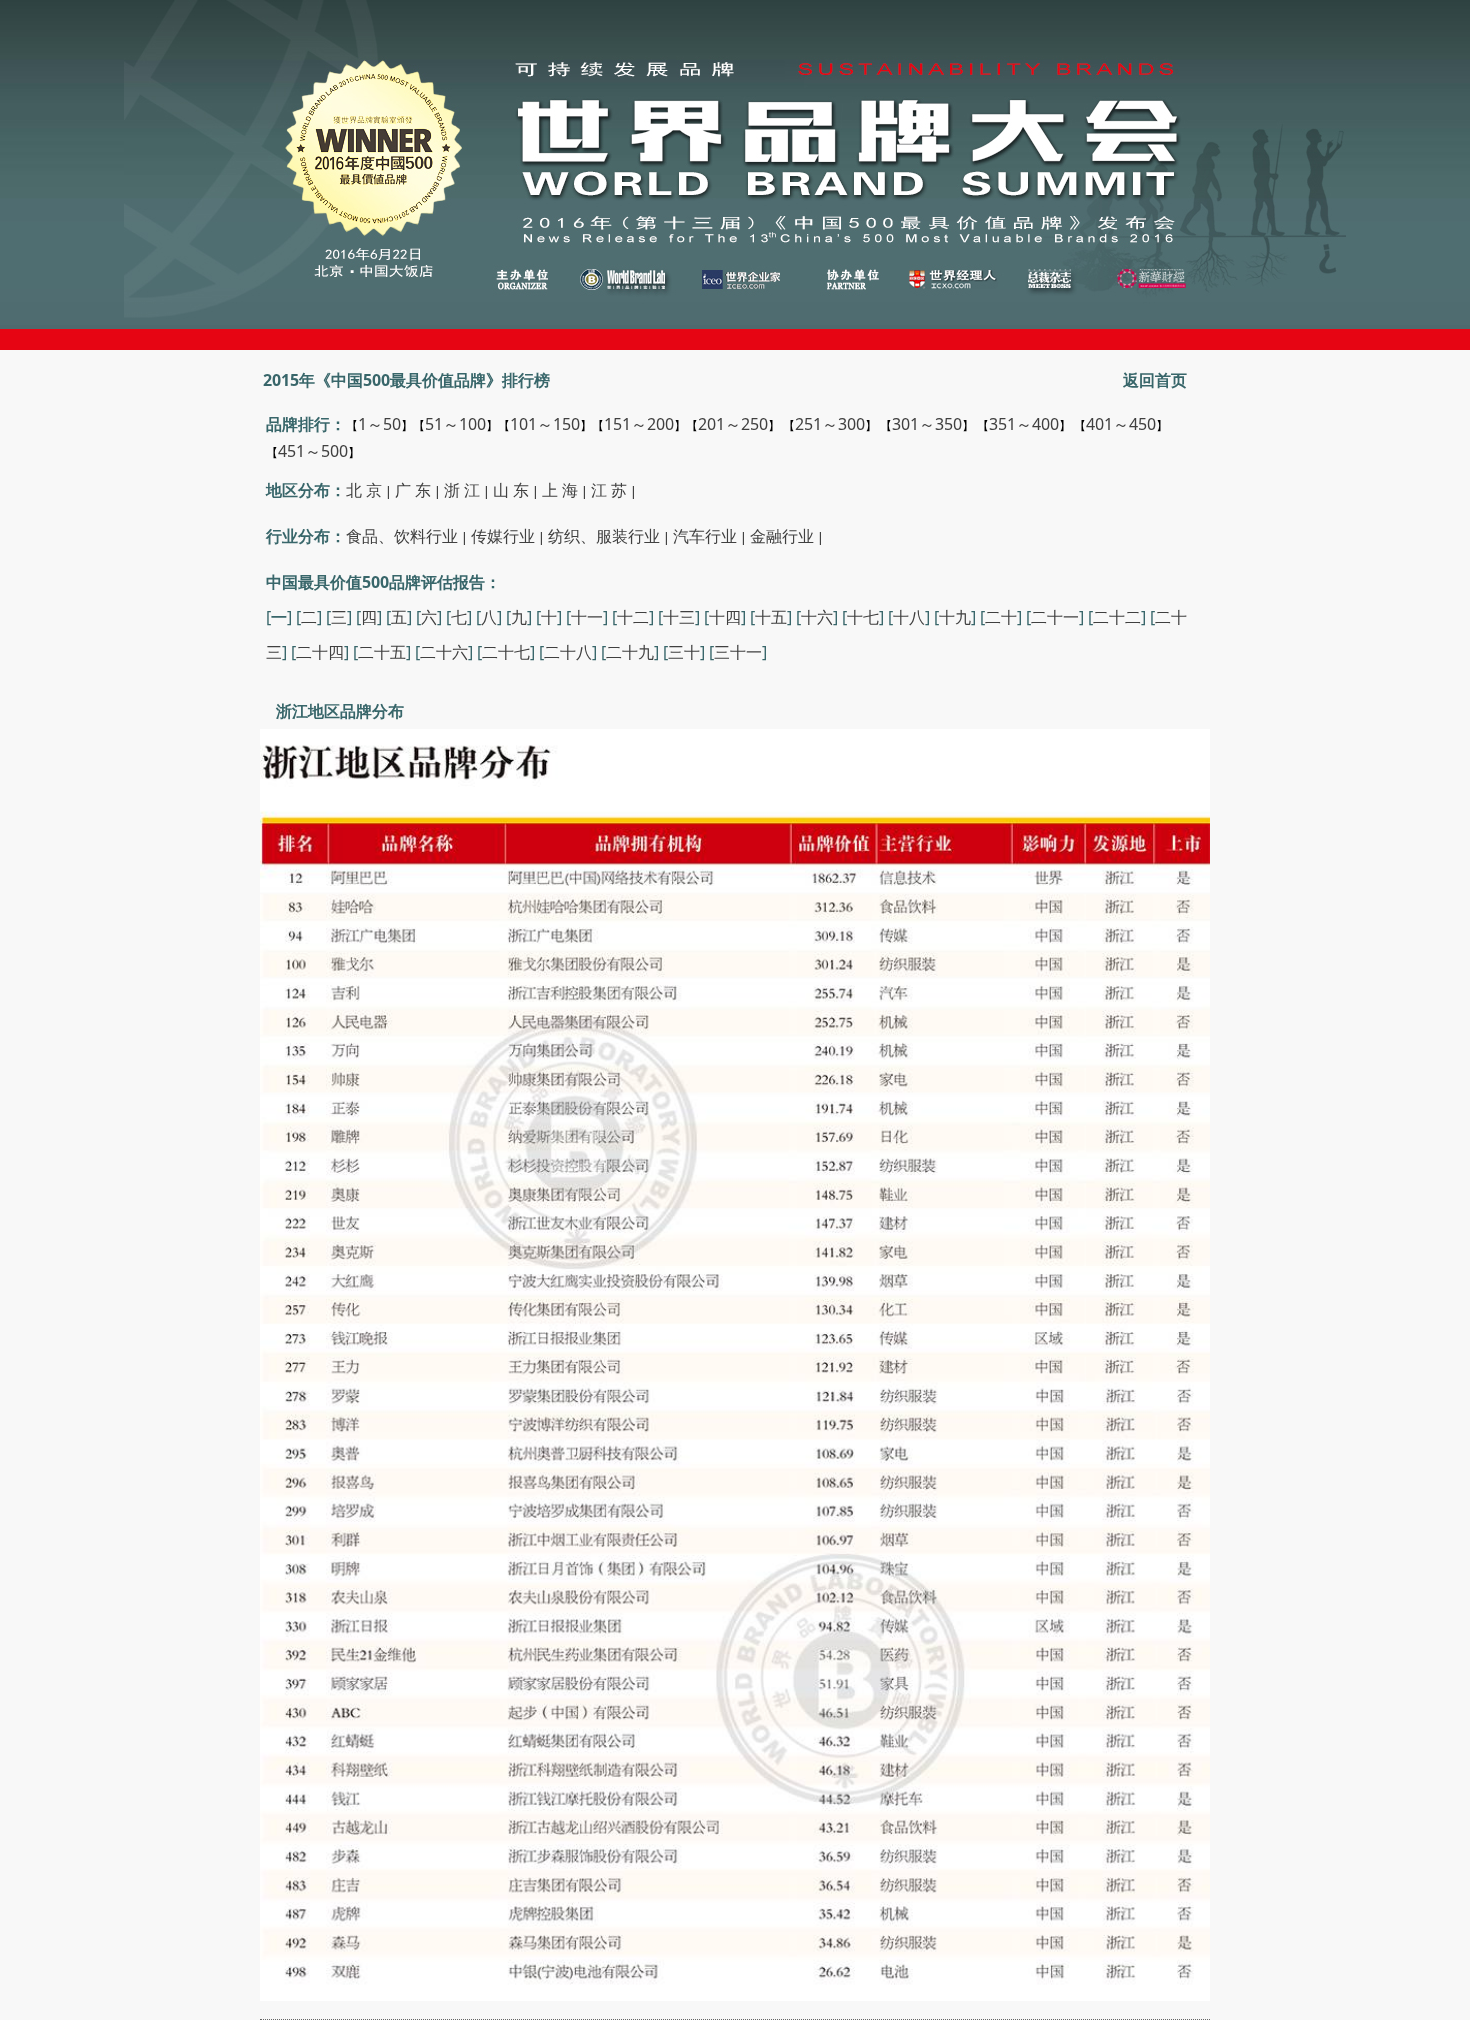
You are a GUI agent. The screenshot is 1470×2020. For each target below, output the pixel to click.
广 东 (413, 490)
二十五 (382, 652)
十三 (679, 617)
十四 (725, 617)
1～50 (379, 424)
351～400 (1024, 424)
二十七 (506, 652)
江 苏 (609, 490)
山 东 (511, 490)
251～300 (830, 424)
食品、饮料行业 (402, 536)
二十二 (1117, 617)
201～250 (733, 424)
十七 (863, 617)
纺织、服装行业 (604, 536)
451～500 (313, 451)
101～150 (545, 424)
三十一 (738, 652)
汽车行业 (705, 536)
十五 (771, 617)
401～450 (1121, 424)
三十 (684, 652)
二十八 (568, 652)
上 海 (560, 490)
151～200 (639, 424)
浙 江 (462, 490)
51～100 (455, 424)
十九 (955, 617)
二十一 (1055, 617)
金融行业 (782, 536)
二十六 (444, 652)
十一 (587, 617)
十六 (817, 617)
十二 (633, 617)
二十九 (630, 652)
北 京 (364, 490)
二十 (1001, 617)
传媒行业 (503, 536)
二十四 (320, 652)
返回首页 (1155, 380)
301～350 (927, 424)
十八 (909, 617)
